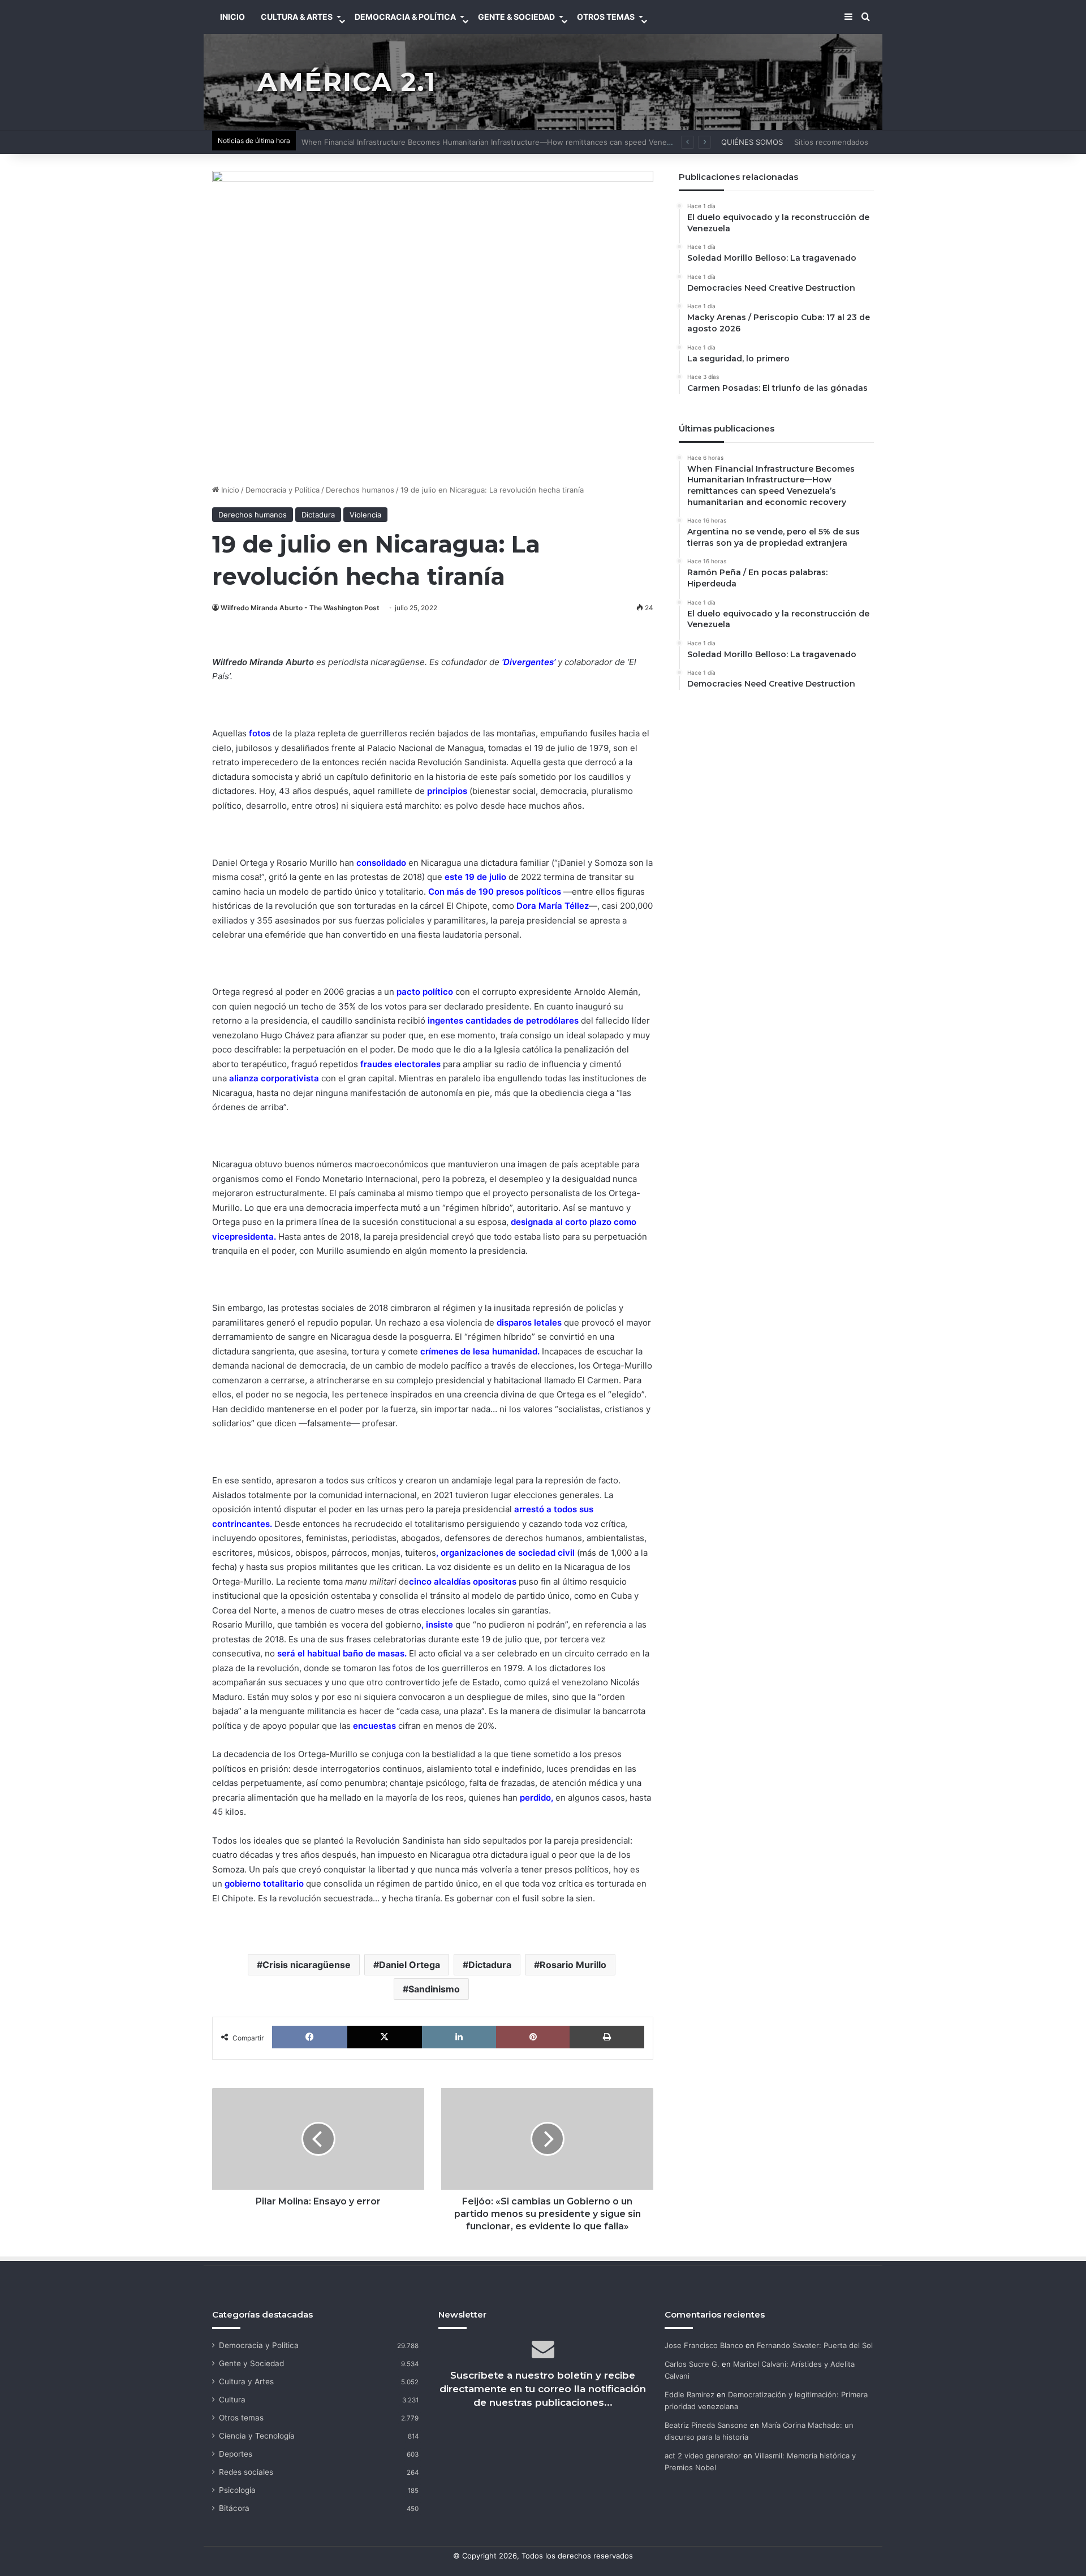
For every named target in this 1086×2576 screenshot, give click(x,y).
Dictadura (318, 515)
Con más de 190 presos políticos (495, 892)
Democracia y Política (283, 490)
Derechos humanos (360, 490)
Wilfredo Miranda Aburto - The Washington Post (300, 608)
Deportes (236, 2454)
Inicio (229, 490)
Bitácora (234, 2508)
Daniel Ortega (410, 1965)
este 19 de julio (475, 877)
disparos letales (530, 1322)
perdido (535, 1798)
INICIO (232, 17)
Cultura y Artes (246, 2381)
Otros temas (241, 2418)
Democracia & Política (405, 17)
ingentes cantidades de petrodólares (503, 1021)
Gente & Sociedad (516, 17)
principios (448, 791)
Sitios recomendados (831, 142)
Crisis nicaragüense (307, 1965)
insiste (439, 1624)
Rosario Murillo (573, 1965)
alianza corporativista (274, 1078)
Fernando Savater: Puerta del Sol (815, 2345)
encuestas (374, 1726)
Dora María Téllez (553, 906)
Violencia (365, 515)
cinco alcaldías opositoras (463, 1582)
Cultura (232, 2400)
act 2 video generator (703, 2456)
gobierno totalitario (264, 1884)
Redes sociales (246, 2472)
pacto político (425, 992)
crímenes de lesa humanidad (479, 1351)
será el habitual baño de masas (341, 1653)
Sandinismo (434, 1989)
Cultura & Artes (297, 17)
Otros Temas (606, 17)
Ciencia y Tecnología (257, 2436)
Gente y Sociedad (251, 2363)
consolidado (381, 863)
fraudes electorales (400, 1064)
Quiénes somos (752, 142)
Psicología (237, 2490)
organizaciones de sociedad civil (509, 1553)
